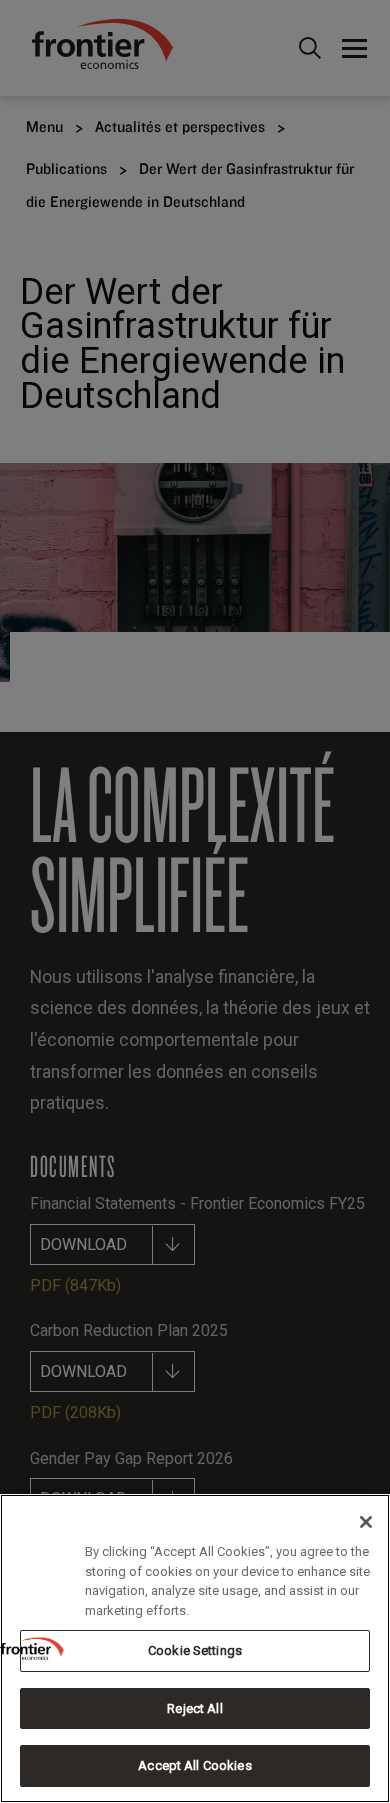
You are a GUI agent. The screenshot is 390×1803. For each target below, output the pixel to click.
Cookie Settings (195, 1650)
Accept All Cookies (194, 1765)
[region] (195, 1648)
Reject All (194, 1708)
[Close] (366, 1522)
